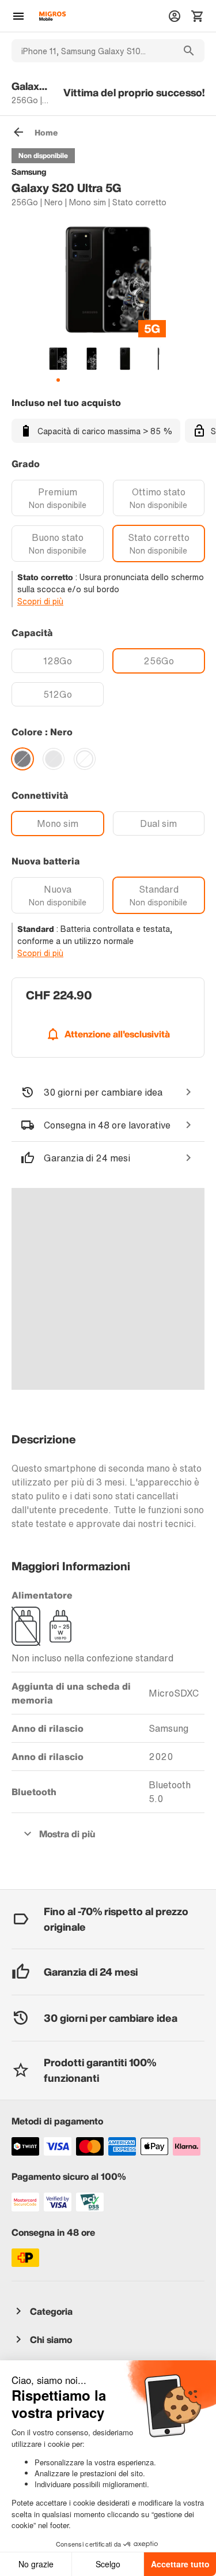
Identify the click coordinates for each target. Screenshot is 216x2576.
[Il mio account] (175, 16)
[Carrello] (198, 16)
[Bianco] (85, 759)
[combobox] (92, 51)
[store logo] (52, 16)
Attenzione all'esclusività (117, 1034)
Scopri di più (40, 601)
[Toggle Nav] (18, 16)
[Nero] (22, 759)
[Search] (189, 51)
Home (46, 132)
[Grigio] (54, 759)
